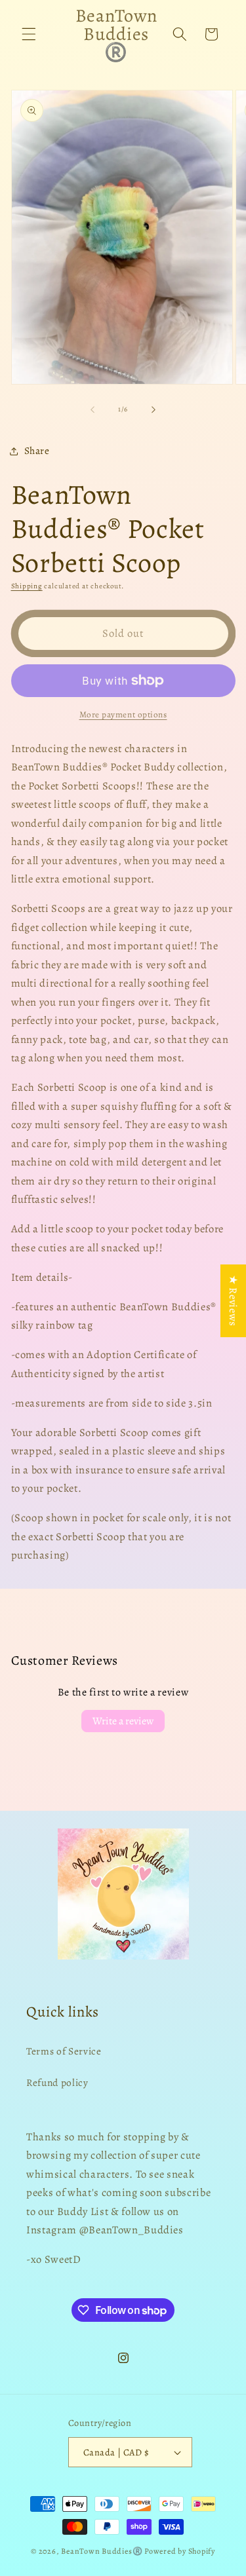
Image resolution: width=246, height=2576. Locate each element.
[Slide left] (92, 409)
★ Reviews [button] (233, 1301)
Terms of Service (64, 2051)
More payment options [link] (123, 715)
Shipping (27, 586)
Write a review (123, 1721)
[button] (29, 34)
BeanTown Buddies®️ (102, 2551)
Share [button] (37, 450)
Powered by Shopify (180, 2551)
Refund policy (57, 2082)
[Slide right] (154, 409)
